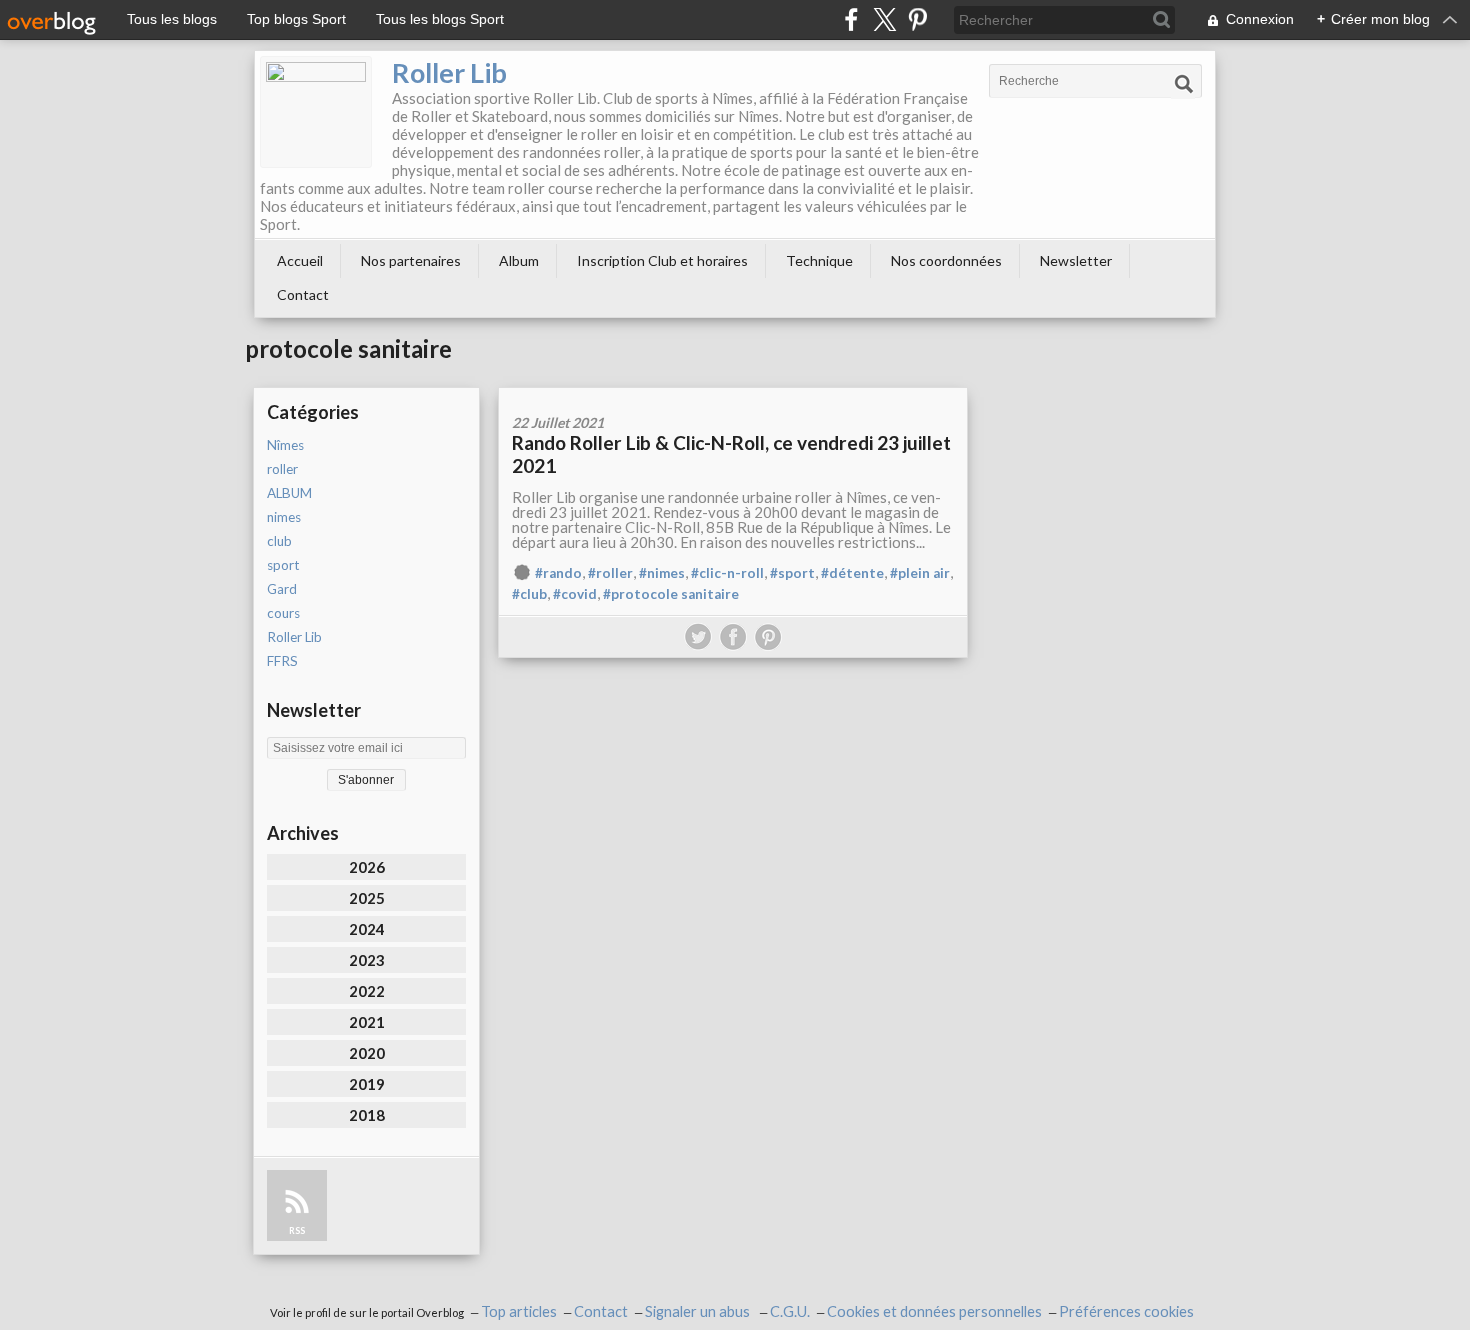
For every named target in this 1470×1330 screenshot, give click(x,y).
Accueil (300, 260)
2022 (367, 991)
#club (529, 594)
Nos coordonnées (946, 260)
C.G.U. (790, 1311)
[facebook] (851, 19)
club (279, 541)
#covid (575, 594)
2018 (367, 1115)
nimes (284, 517)
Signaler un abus (699, 1311)
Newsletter (1076, 260)
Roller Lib (449, 72)
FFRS (282, 661)
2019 (367, 1084)
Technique (819, 260)
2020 (367, 1053)
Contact (303, 294)
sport (283, 565)
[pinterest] (917, 19)
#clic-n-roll (727, 573)
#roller (610, 573)
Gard (282, 589)
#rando (558, 573)
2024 (367, 929)
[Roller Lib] (316, 112)
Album (519, 260)
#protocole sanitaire (671, 594)
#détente (852, 573)
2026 (367, 867)
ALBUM (289, 493)
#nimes (662, 573)
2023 (367, 960)
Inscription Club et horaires (662, 260)
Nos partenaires (411, 260)
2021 (367, 1022)
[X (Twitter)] (884, 19)
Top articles (519, 1311)
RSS (297, 1230)
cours (283, 613)
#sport (792, 573)
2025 (367, 898)
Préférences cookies (1126, 1311)
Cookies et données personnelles (934, 1311)
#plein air (920, 573)
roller (282, 469)
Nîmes (285, 445)
